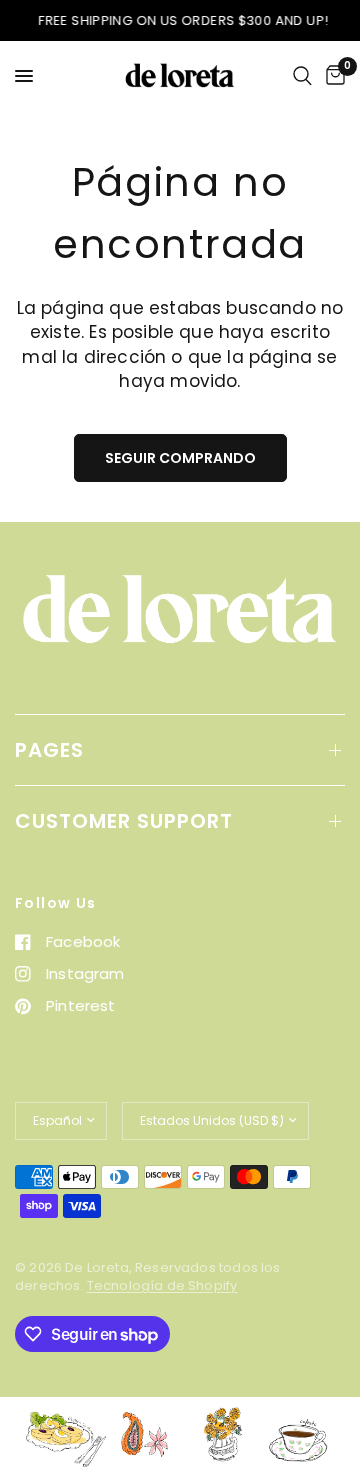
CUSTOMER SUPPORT (124, 821)
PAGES (49, 750)
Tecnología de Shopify (162, 1285)
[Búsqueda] (302, 76)
